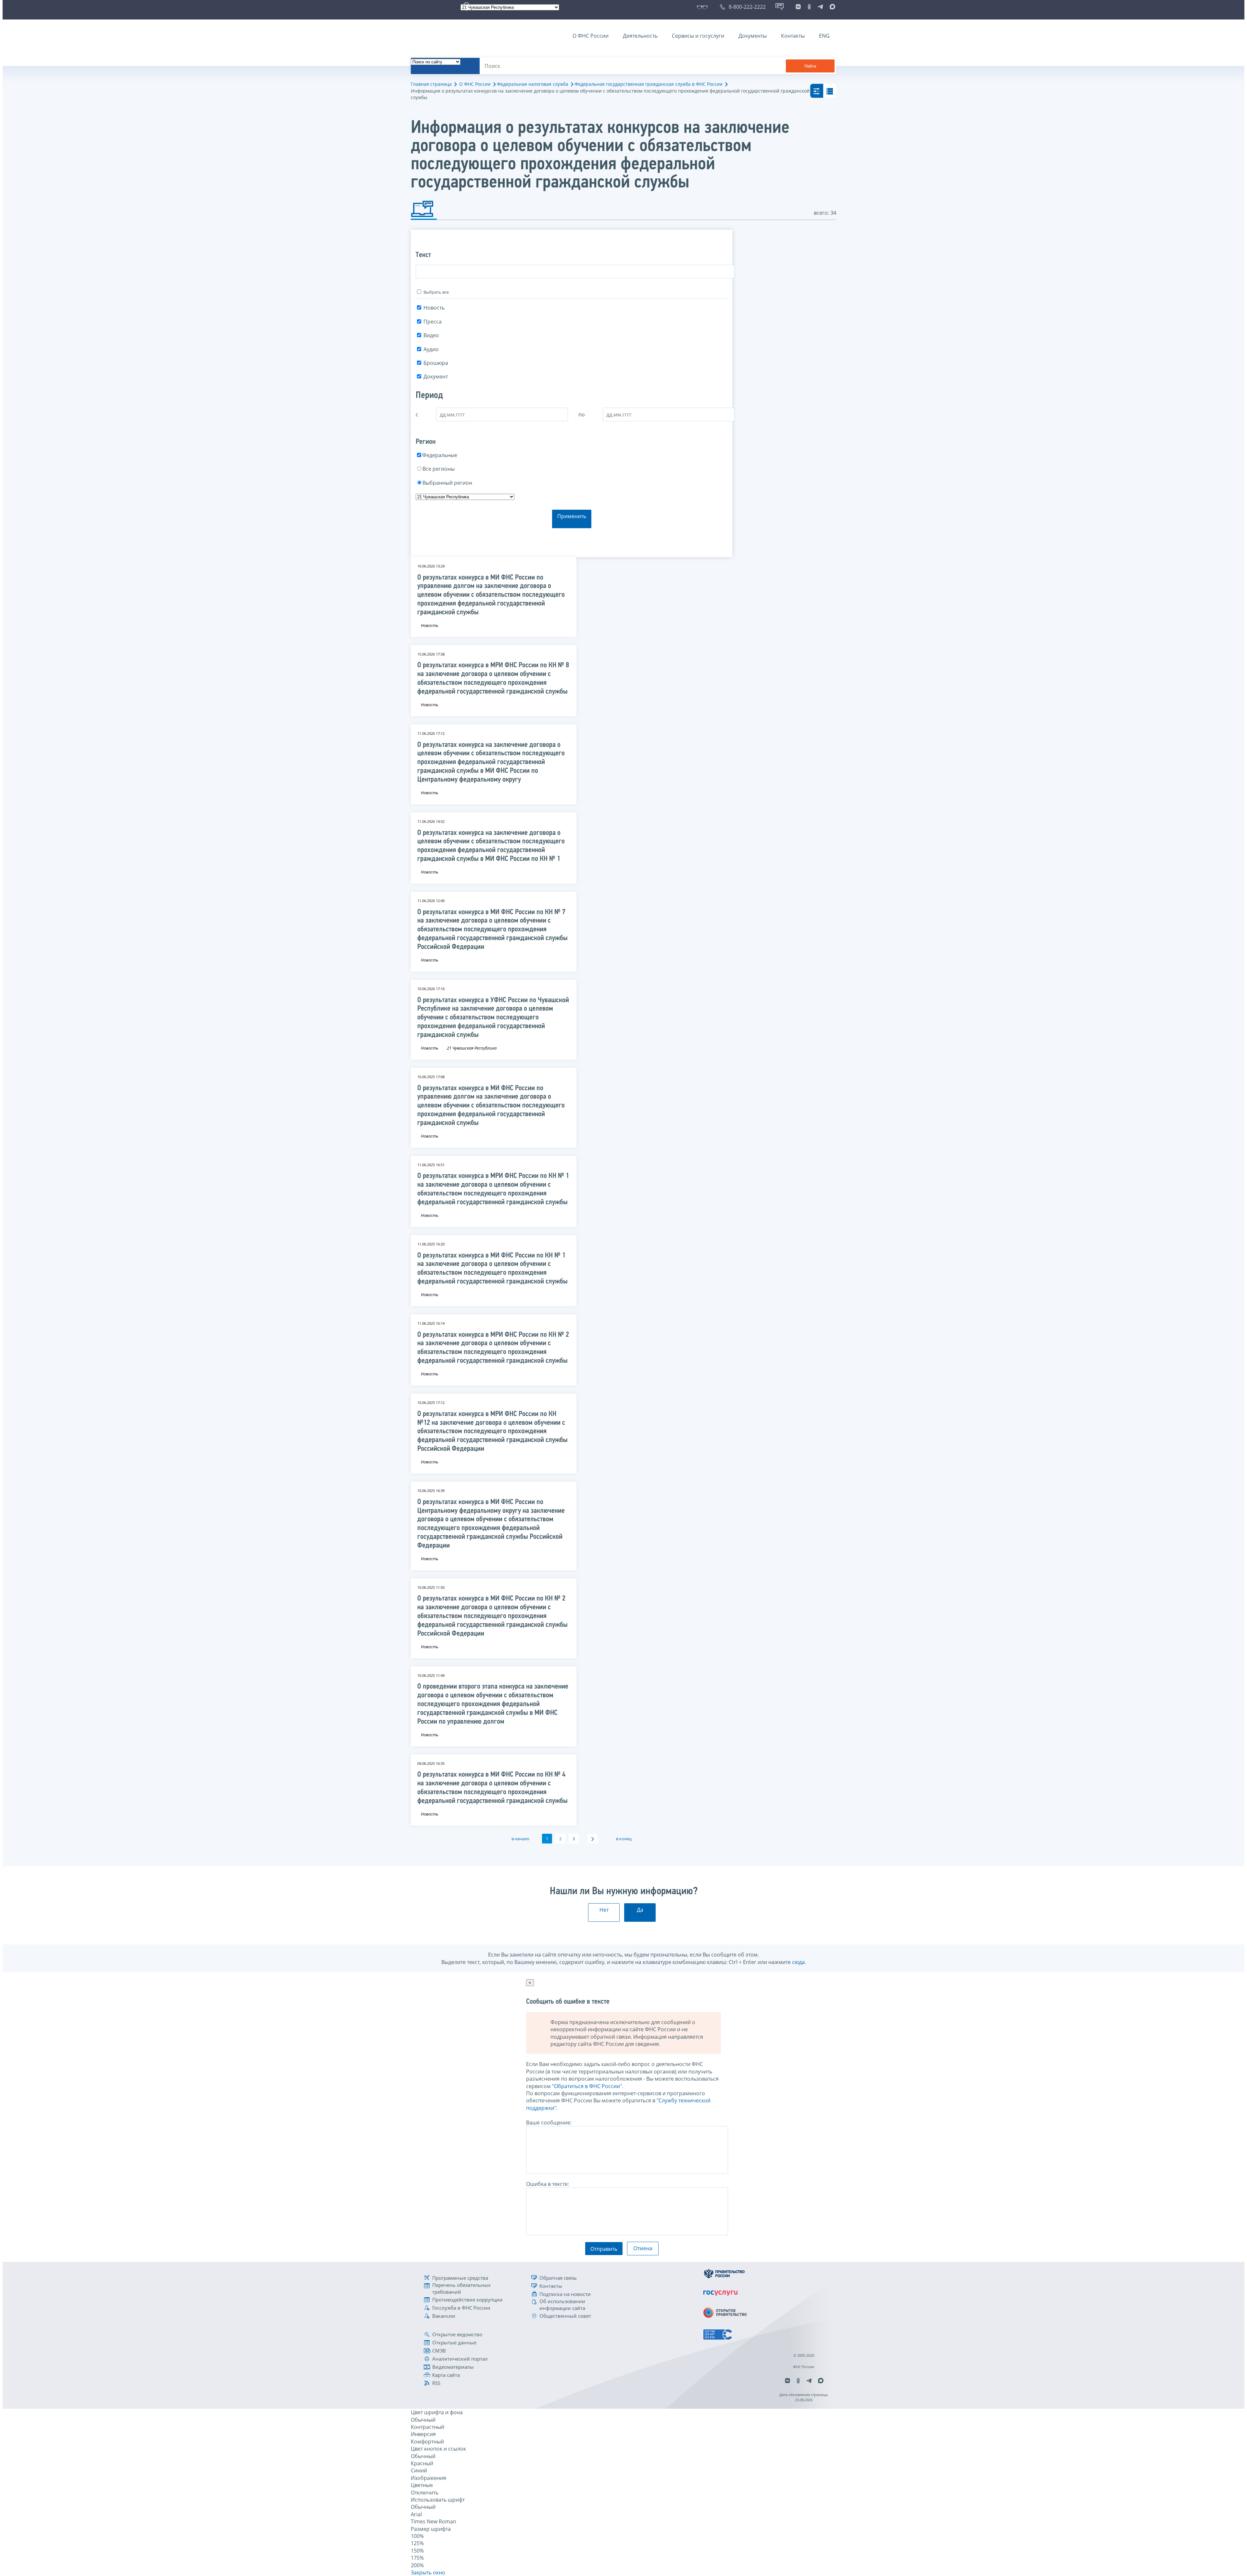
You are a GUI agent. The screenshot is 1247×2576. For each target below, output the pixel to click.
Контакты (793, 36)
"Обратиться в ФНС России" (587, 2086)
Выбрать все (436, 292)
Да (640, 1910)
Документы (753, 36)
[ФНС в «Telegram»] (820, 7)
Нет (604, 1910)
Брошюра (436, 363)
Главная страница (431, 84)
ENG (824, 36)
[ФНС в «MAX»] (831, 7)
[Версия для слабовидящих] (704, 7)
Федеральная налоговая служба (533, 84)
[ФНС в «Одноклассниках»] (809, 7)
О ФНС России (591, 36)
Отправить (604, 2249)
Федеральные (440, 455)
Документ (436, 376)
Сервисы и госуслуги (698, 36)
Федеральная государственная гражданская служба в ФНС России (649, 84)
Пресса (433, 322)
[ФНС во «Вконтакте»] (798, 7)
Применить (572, 516)
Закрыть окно (428, 2572)
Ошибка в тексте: (548, 2184)
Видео (431, 335)
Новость (434, 308)
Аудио (431, 349)
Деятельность (640, 36)
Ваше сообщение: (549, 2123)
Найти (810, 66)
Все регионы (439, 469)
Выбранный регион (447, 483)
